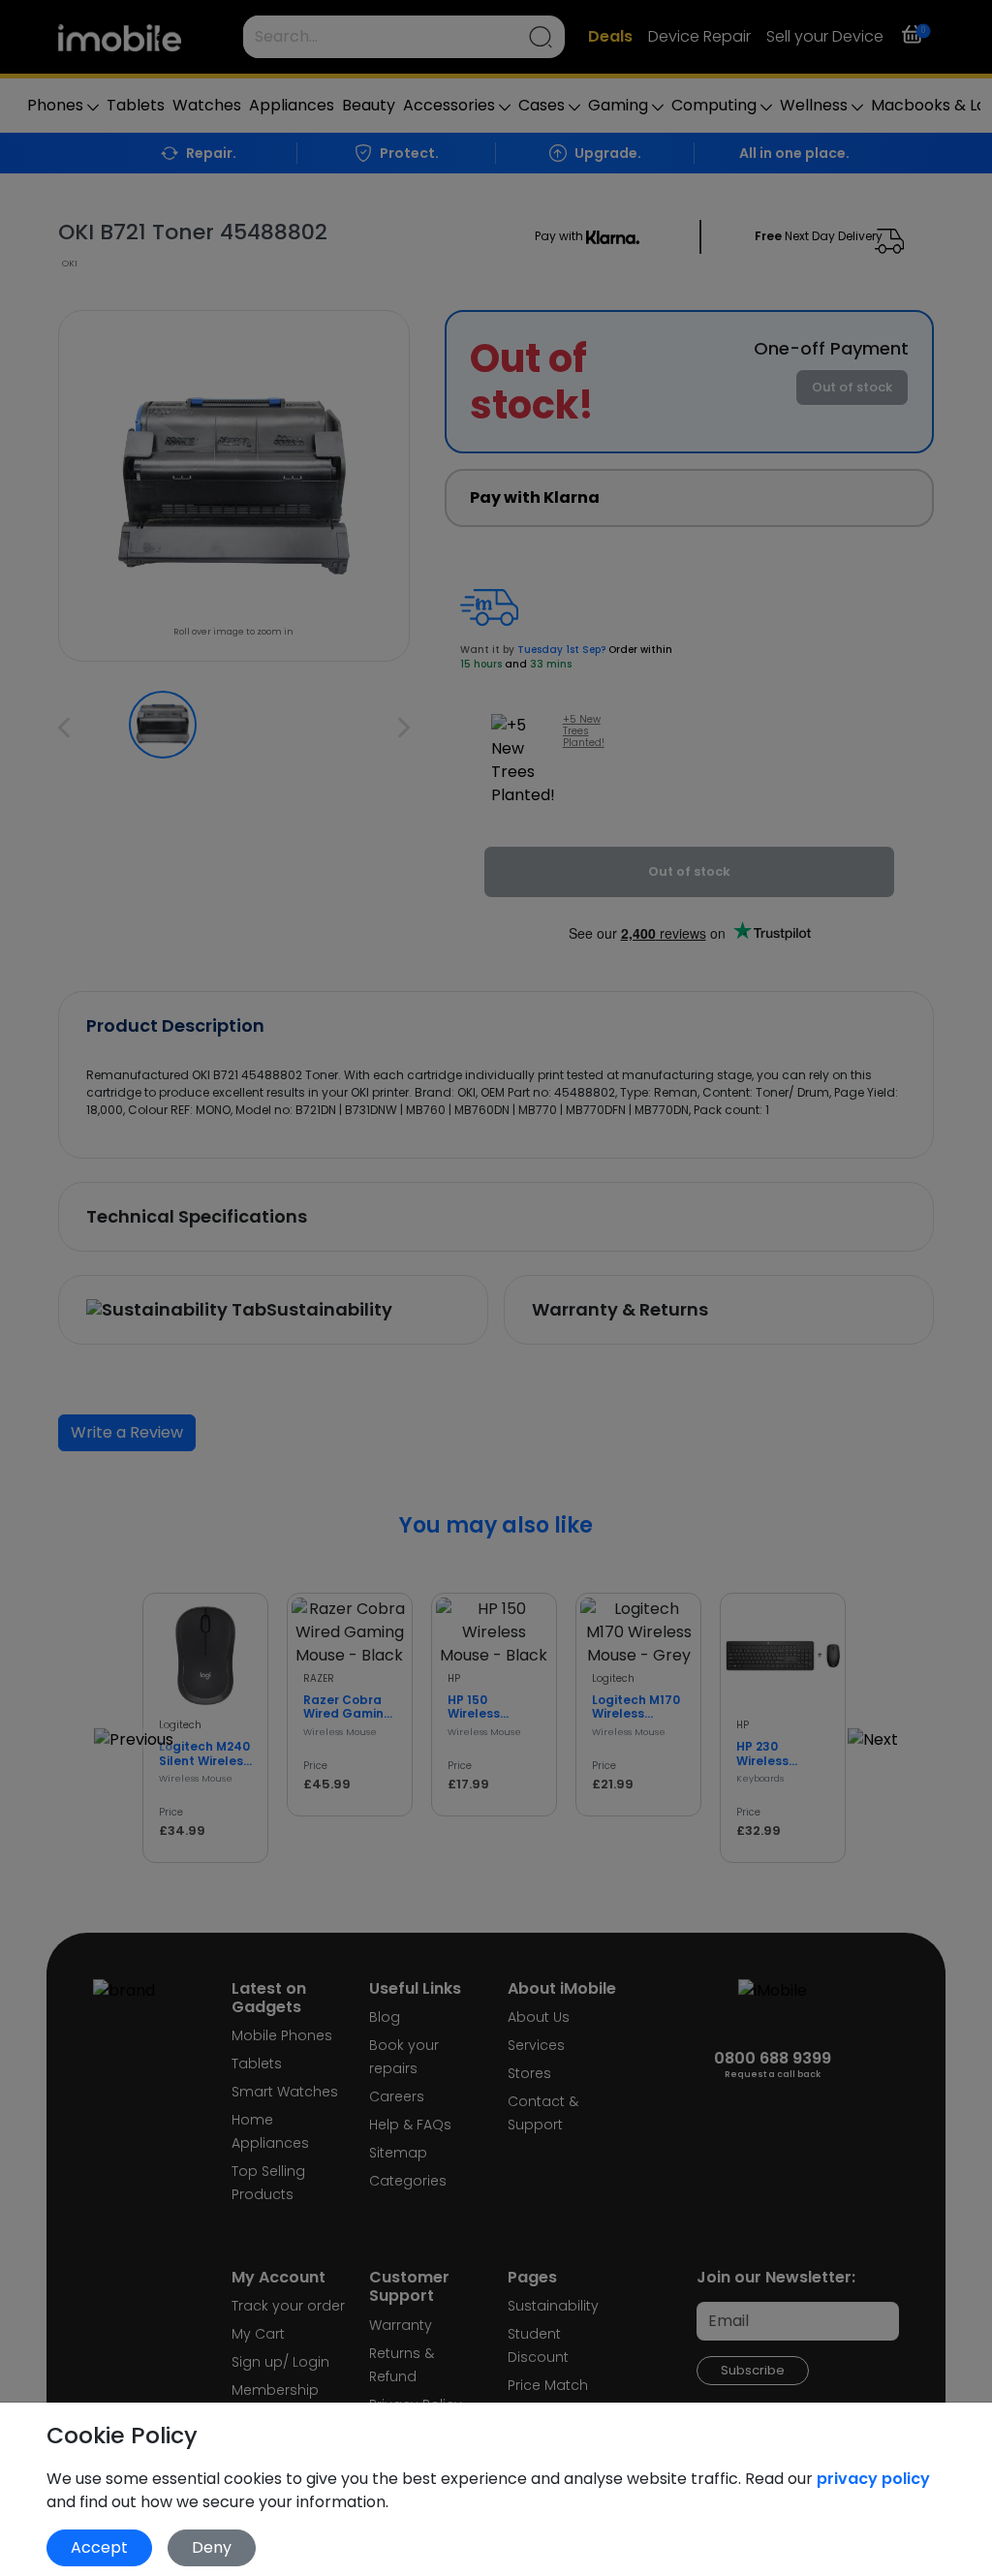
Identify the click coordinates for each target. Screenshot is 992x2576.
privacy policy (873, 2479)
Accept (99, 2547)
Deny (212, 2547)
